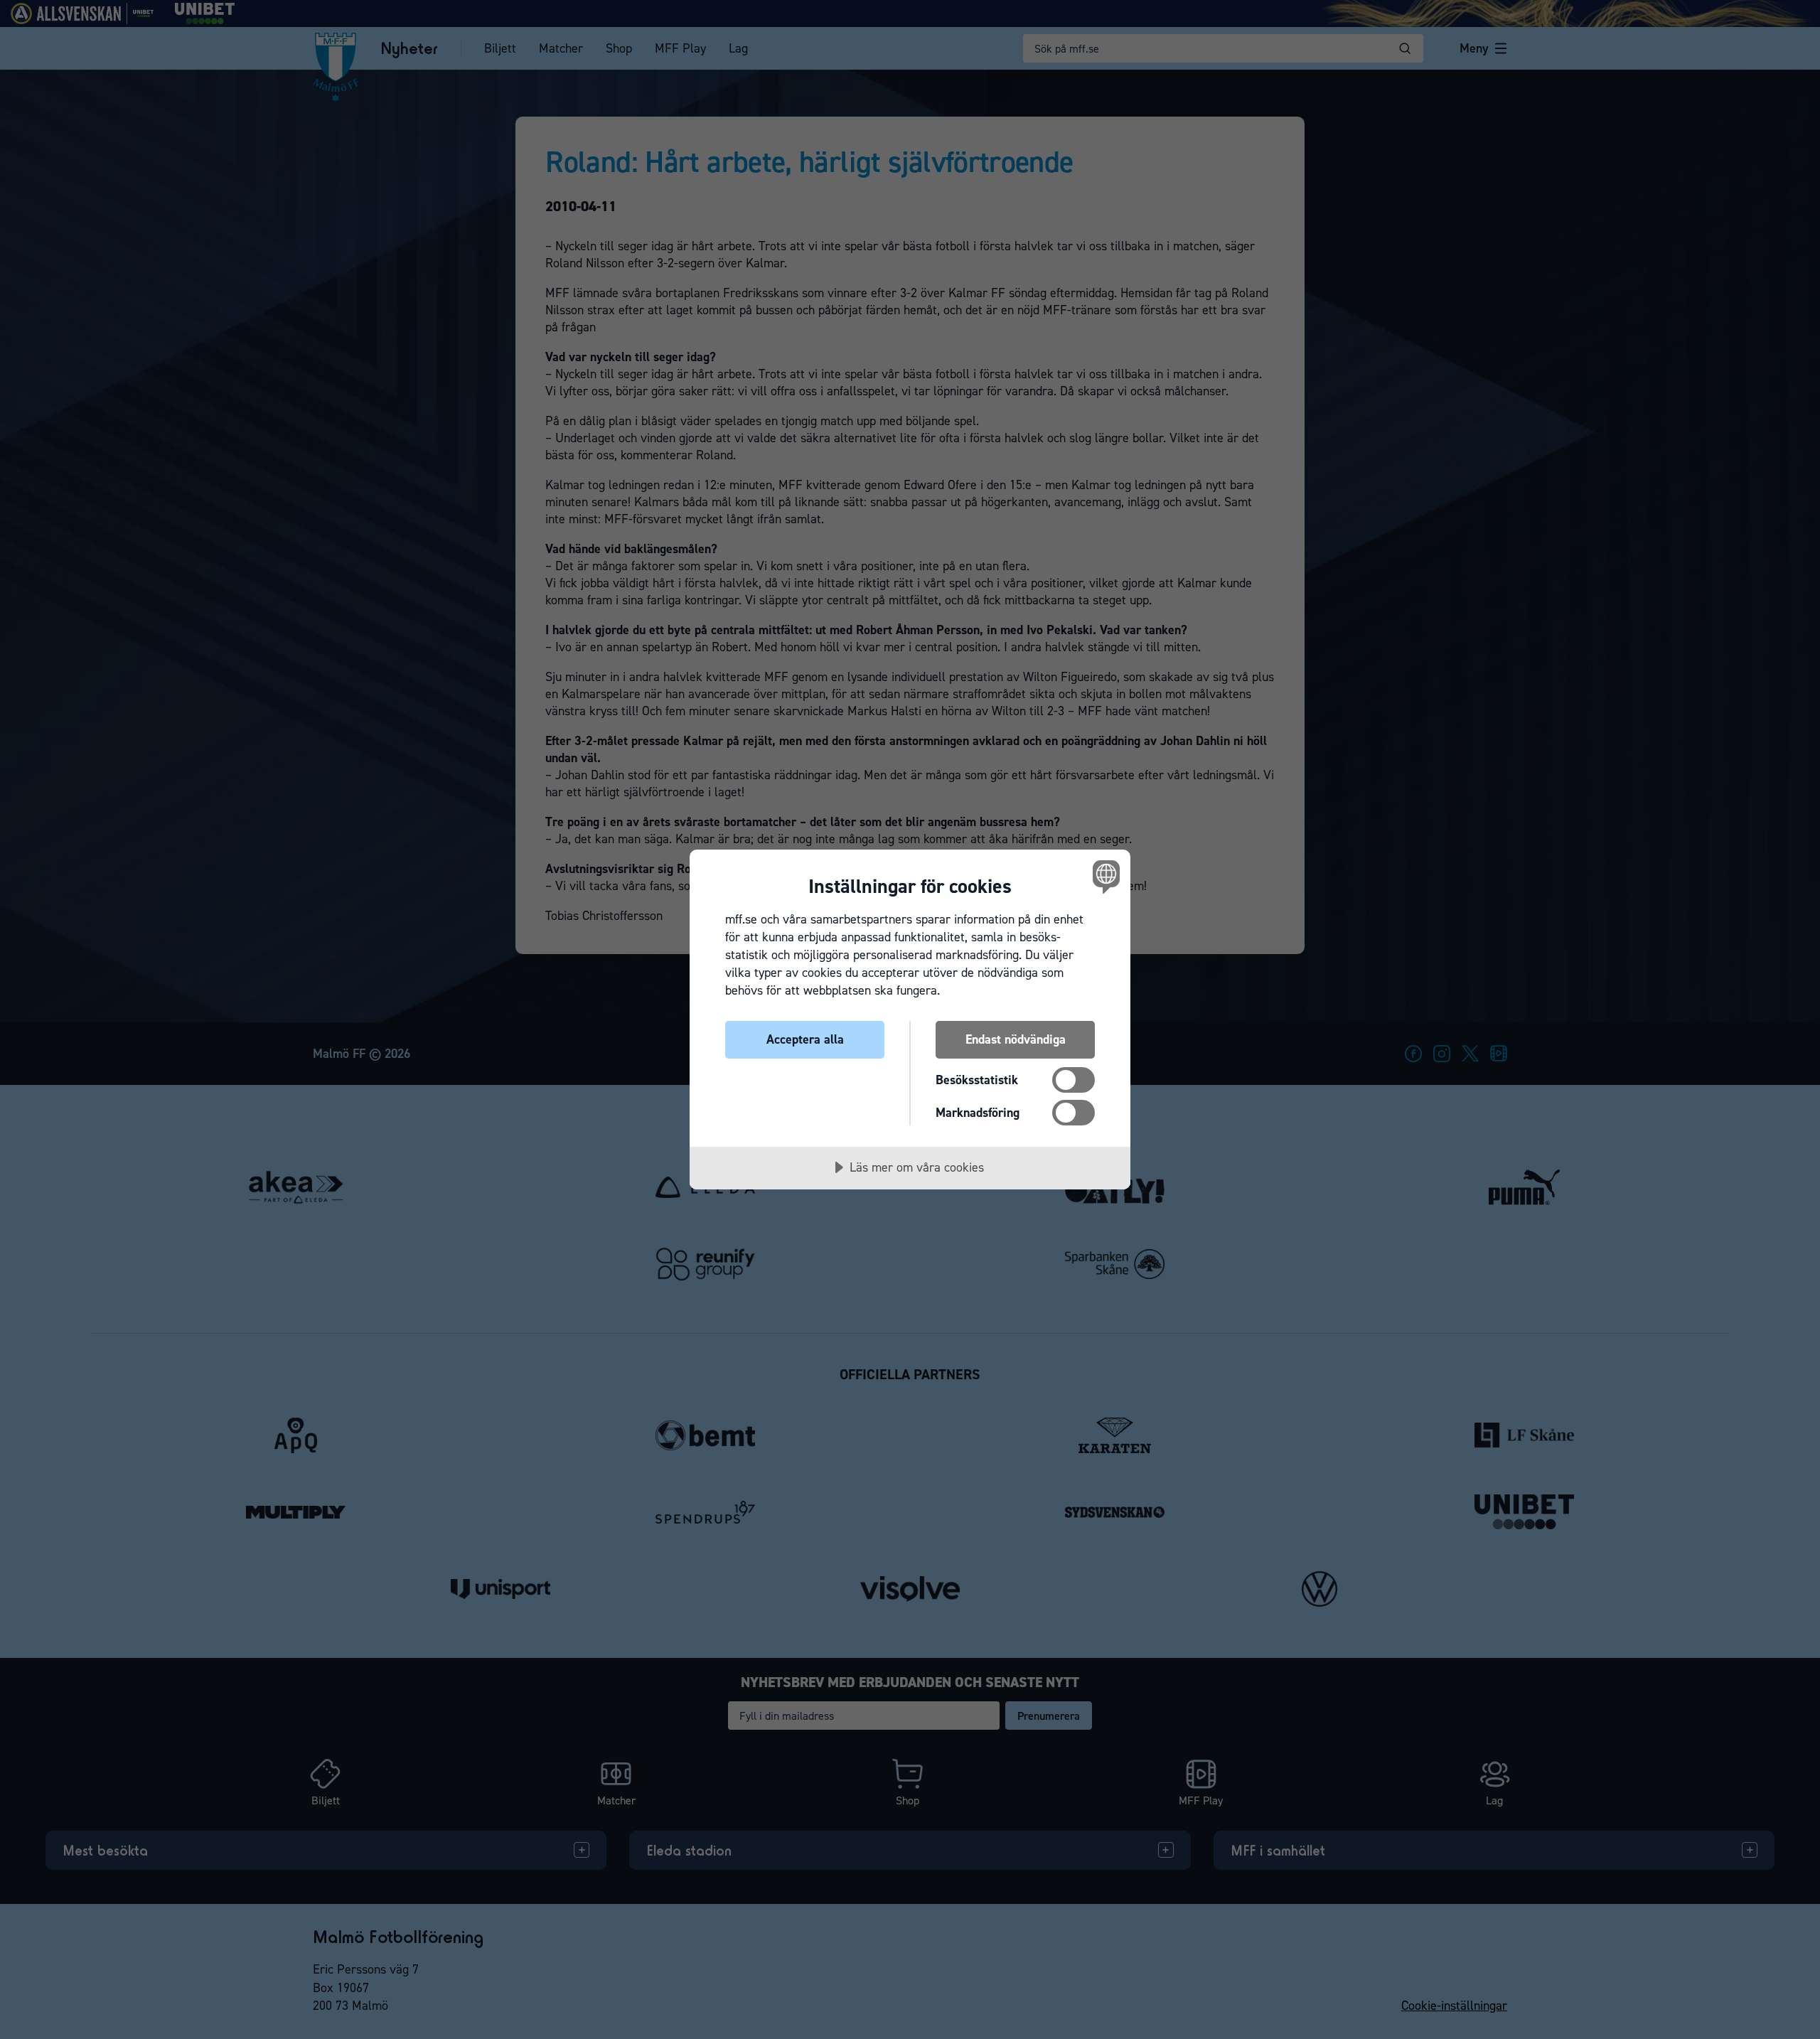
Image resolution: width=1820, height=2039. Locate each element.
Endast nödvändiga (1016, 1039)
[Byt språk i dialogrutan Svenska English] (1104, 876)
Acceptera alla (805, 1039)
